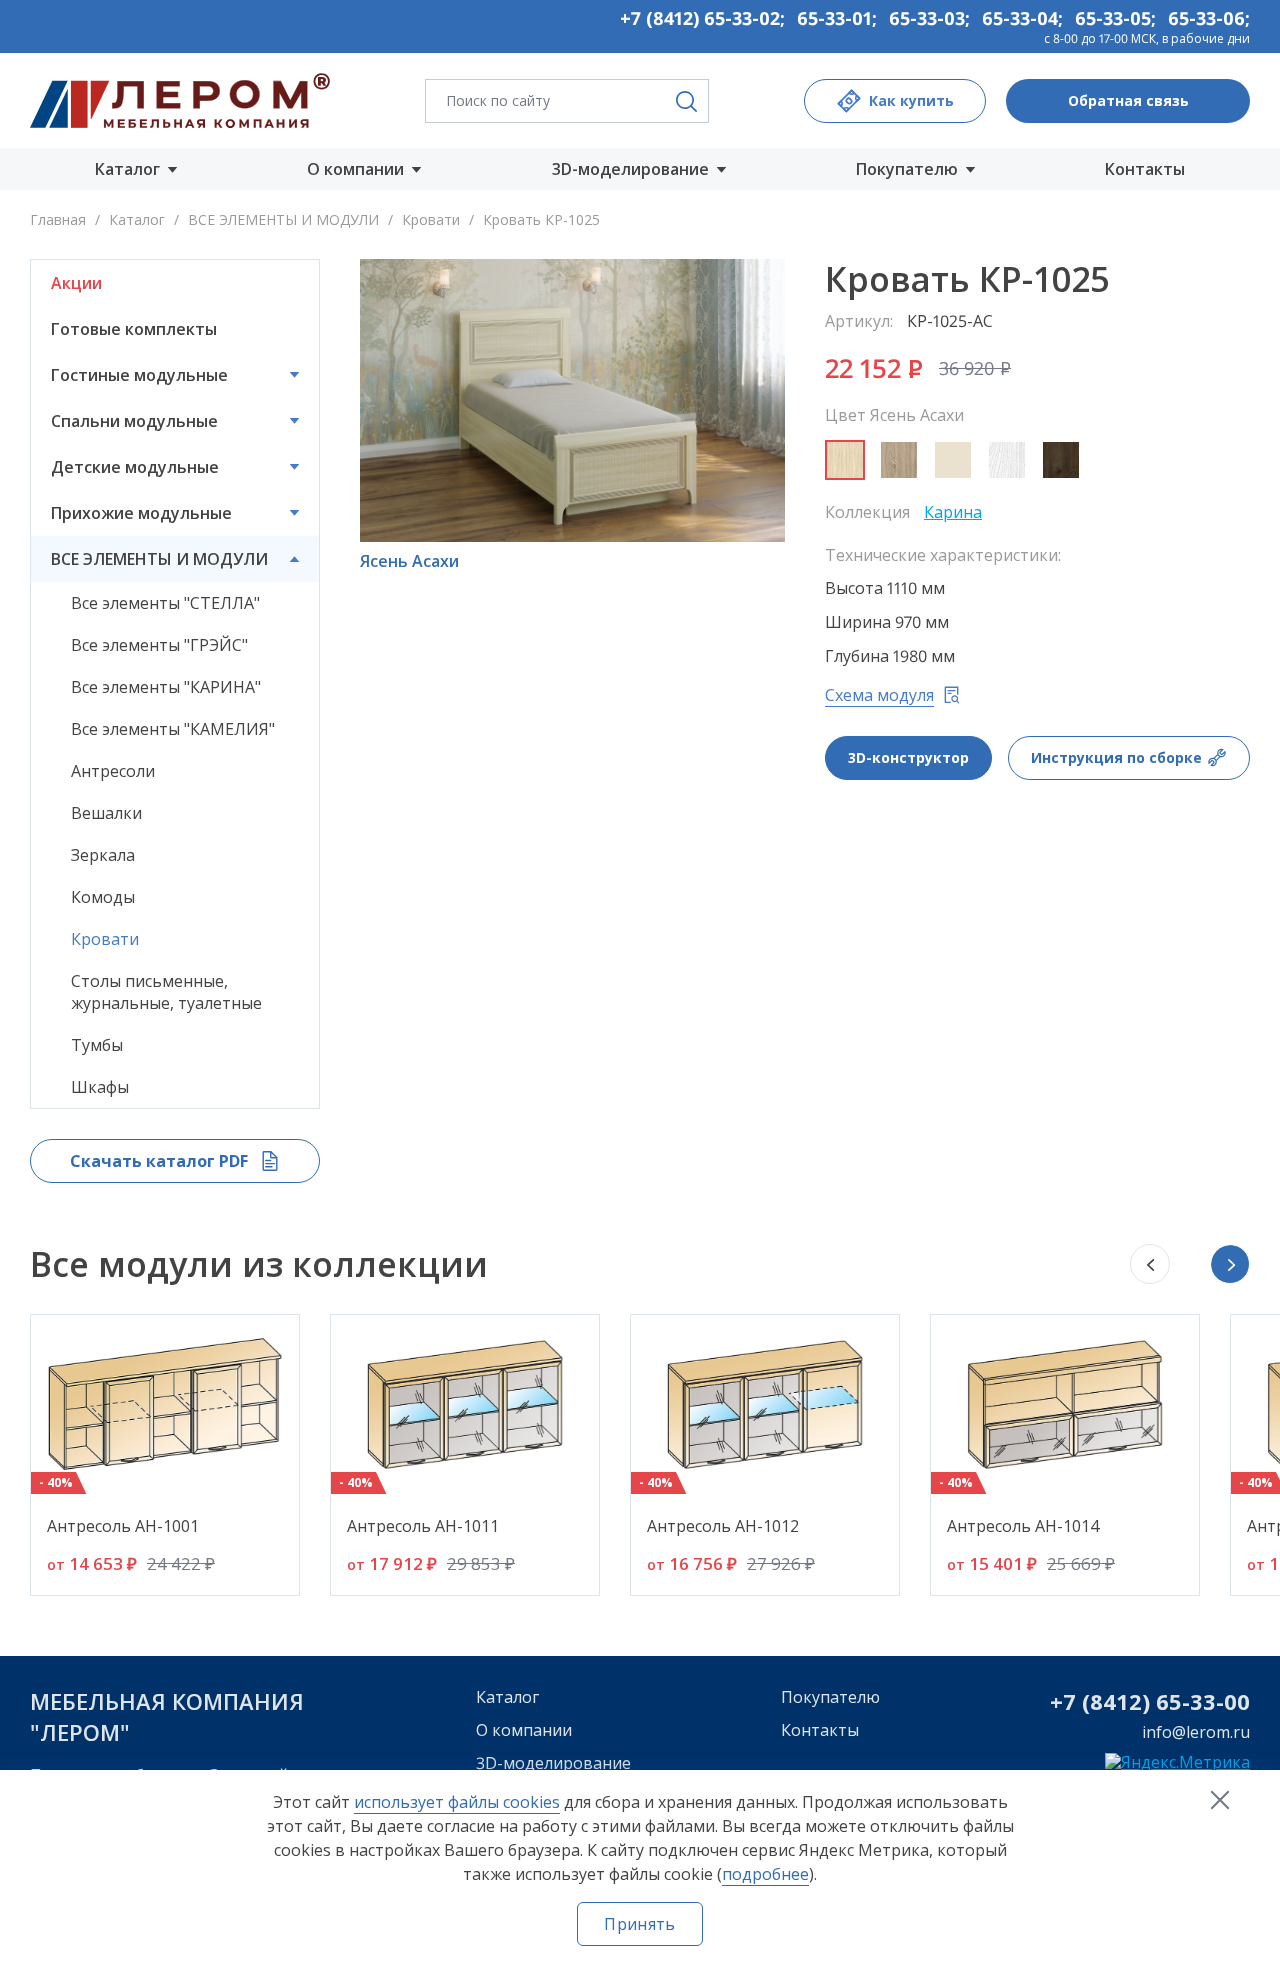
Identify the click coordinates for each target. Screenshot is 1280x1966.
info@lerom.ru (1196, 1732)
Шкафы (100, 1087)
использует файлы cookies (457, 1802)
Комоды (103, 897)
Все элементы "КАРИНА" (166, 687)
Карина (953, 512)
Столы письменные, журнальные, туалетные (166, 992)
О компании (524, 1730)
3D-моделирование (553, 1763)
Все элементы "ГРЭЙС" (159, 645)
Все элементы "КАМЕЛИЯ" (173, 729)
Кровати (431, 219)
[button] (1230, 1264)
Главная (58, 219)
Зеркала (103, 855)
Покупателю (830, 1697)
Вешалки (106, 813)
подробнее (765, 1874)
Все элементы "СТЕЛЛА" (165, 603)
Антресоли (113, 771)
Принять (639, 1924)
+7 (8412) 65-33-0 (1143, 1701)
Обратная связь (1128, 100)
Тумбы (97, 1045)
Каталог (137, 219)
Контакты (1145, 169)
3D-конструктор (908, 757)
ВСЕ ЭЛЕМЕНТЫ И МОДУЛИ (283, 219)
